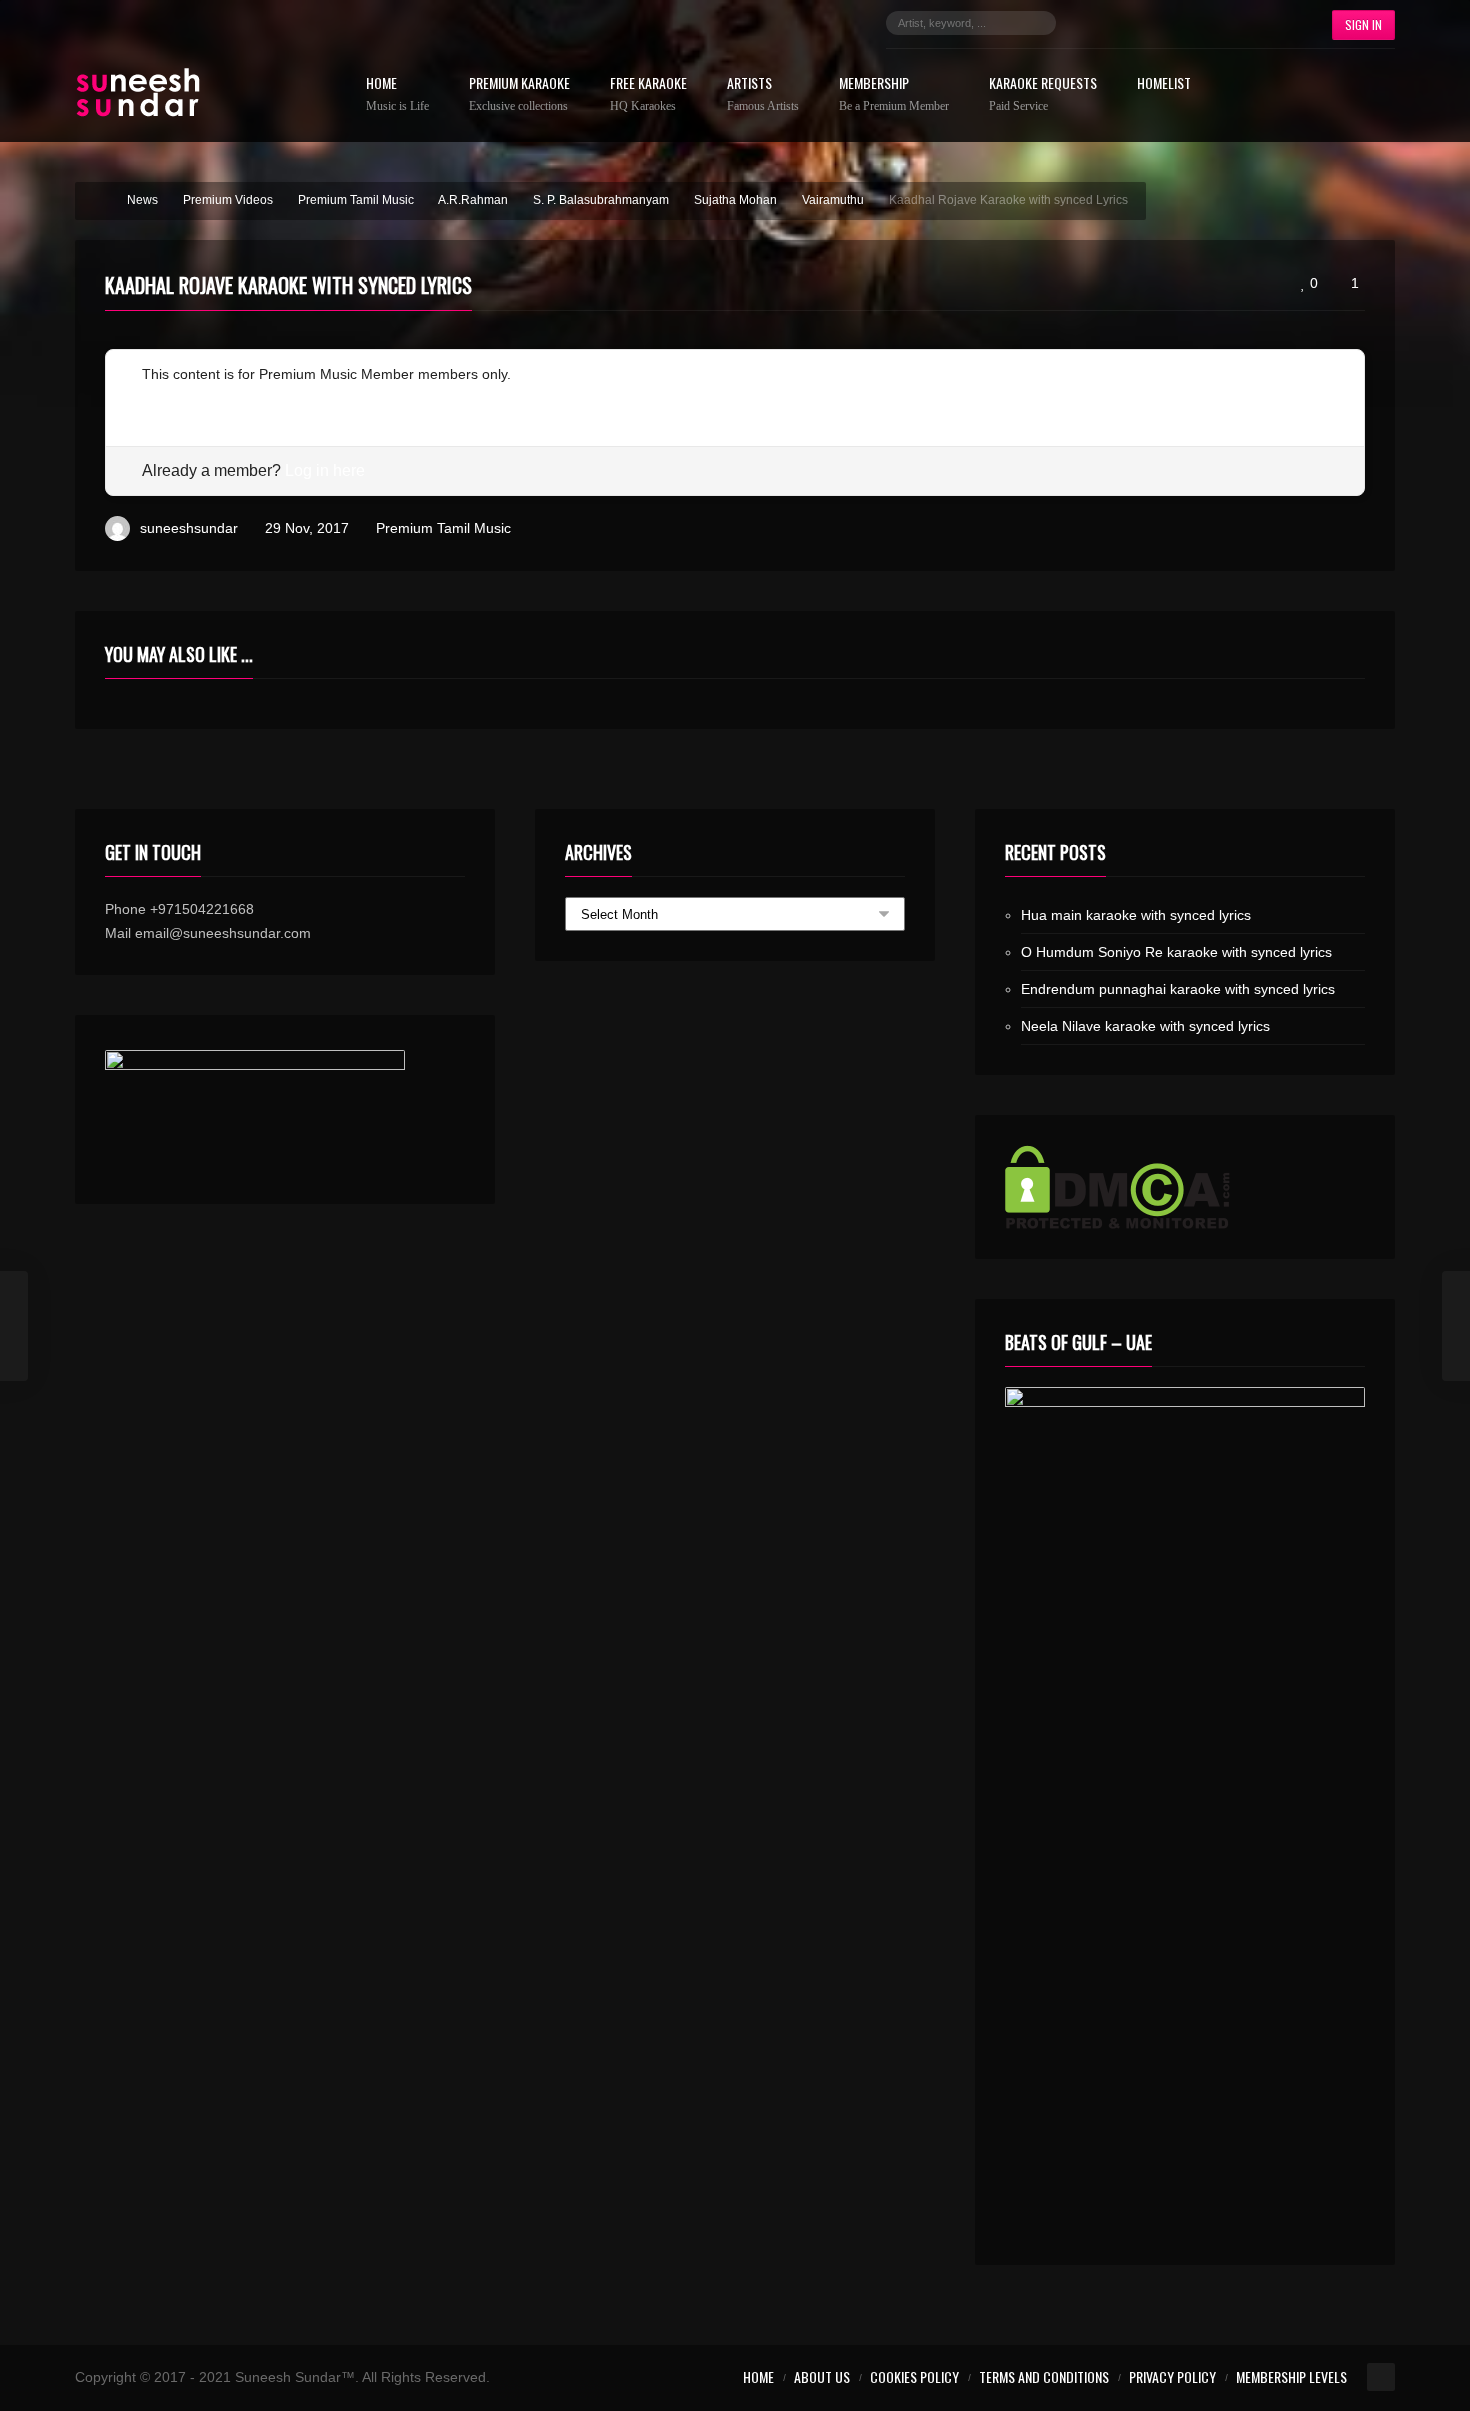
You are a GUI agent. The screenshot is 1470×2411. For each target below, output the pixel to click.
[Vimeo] (1241, 23)
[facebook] (1091, 23)
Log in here (325, 470)
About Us (822, 2376)
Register (168, 398)
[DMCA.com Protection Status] (1185, 1187)
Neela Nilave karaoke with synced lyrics (1145, 1026)
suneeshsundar (189, 528)
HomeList (1164, 84)
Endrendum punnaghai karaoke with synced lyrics (1178, 989)
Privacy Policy (1172, 2376)
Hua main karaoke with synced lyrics (1136, 915)
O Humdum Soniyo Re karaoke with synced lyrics (1176, 952)
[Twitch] (1211, 23)
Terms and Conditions (1044, 2376)
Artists (763, 94)
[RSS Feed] (1271, 23)
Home (397, 94)
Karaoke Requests (1043, 94)
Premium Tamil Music (443, 528)
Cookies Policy (914, 2376)
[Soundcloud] (1181, 23)
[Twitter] (1121, 23)
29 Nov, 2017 (307, 528)
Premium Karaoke (519, 94)
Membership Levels (1291, 2376)
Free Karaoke (648, 94)
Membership (894, 94)
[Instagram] (1151, 23)
